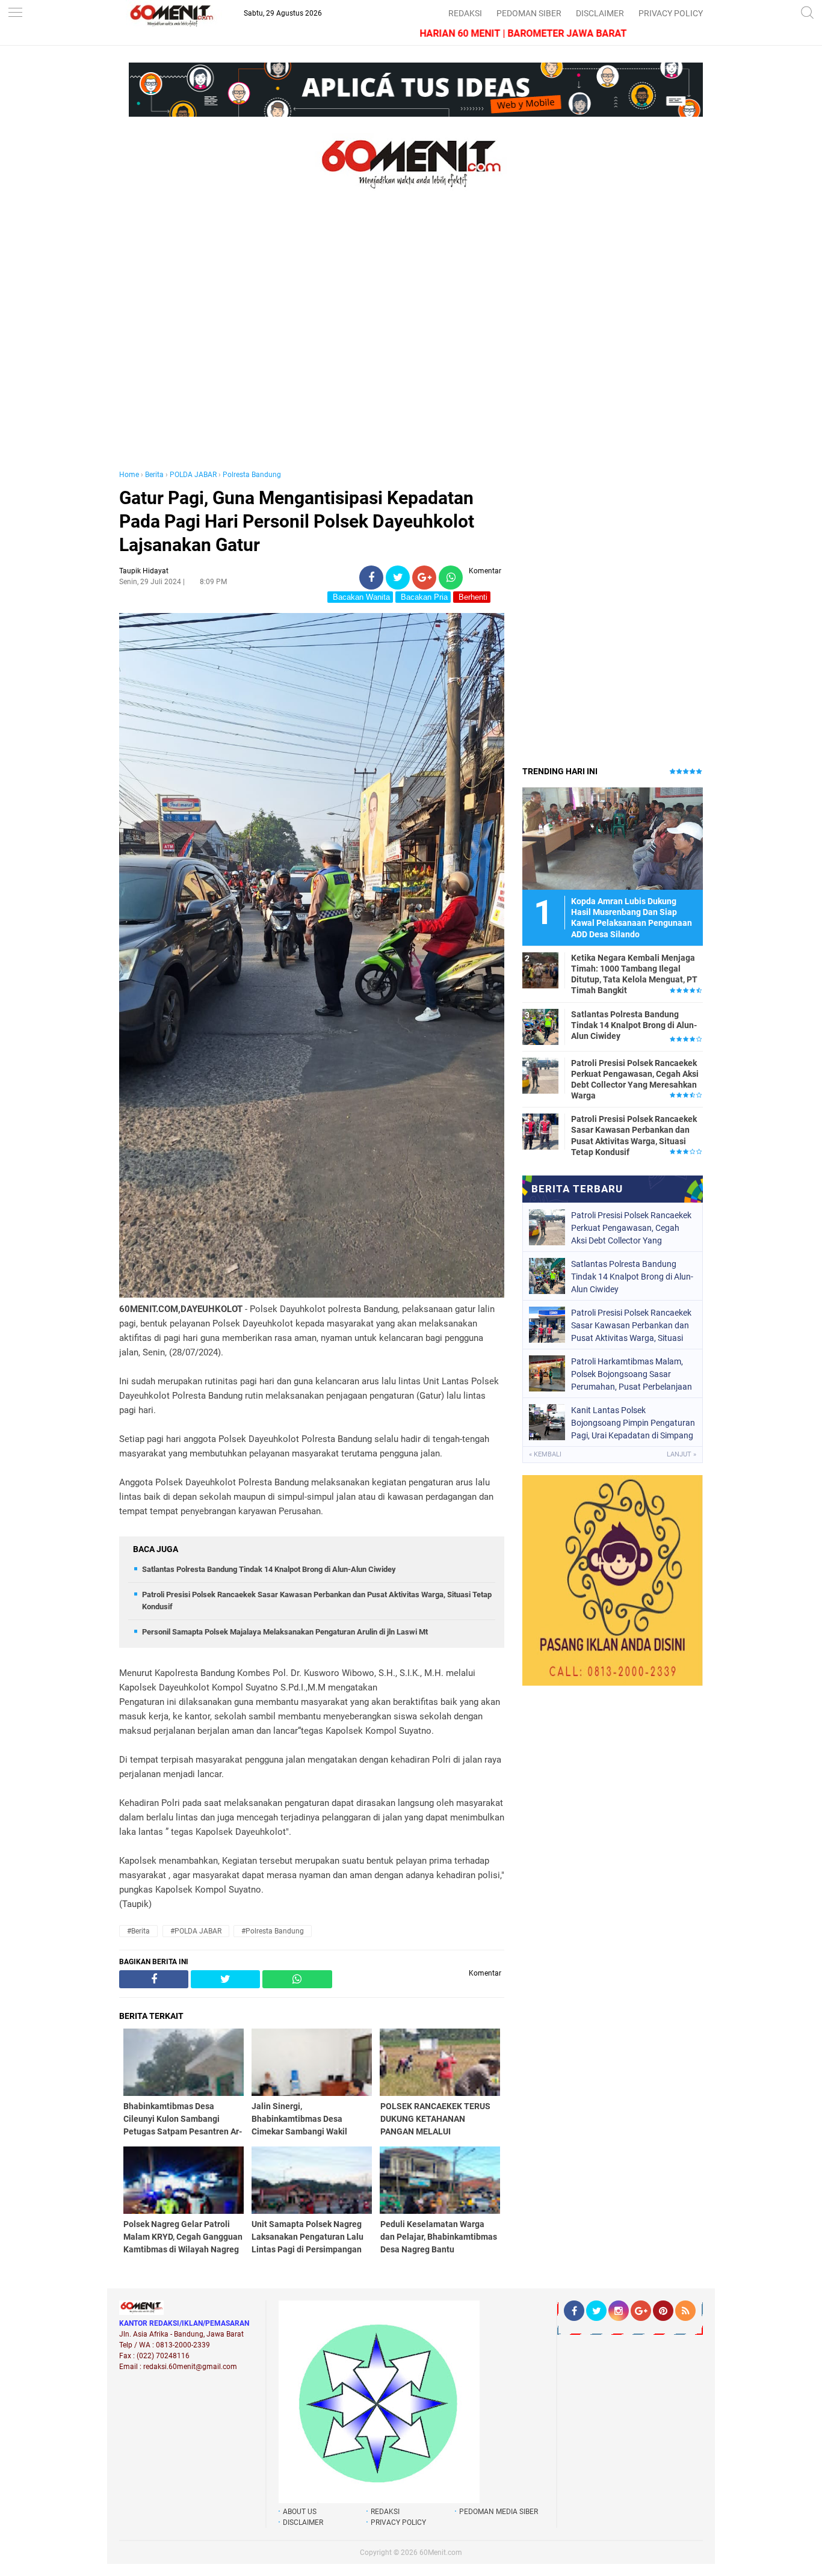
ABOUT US (300, 2512)
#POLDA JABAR (196, 1931)
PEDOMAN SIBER (529, 13)
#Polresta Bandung (273, 1931)
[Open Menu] (15, 14)
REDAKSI (465, 13)
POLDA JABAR (193, 475)
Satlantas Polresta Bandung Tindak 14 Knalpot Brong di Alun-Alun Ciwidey (269, 1569)
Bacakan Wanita (360, 597)
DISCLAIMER (600, 13)
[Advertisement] (312, 342)
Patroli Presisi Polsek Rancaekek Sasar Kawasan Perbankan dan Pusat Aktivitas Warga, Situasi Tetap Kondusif (634, 1135)
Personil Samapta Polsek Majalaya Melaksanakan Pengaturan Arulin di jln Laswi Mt (285, 1632)
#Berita (138, 1931)
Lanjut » (681, 1454)
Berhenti (472, 597)
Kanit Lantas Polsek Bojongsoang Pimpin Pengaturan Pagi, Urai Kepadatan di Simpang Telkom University (633, 1423)
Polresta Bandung (252, 475)
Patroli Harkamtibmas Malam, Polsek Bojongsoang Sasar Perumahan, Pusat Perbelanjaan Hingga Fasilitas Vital (632, 1374)
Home (129, 475)
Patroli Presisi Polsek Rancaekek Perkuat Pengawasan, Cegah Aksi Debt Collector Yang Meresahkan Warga (635, 1080)
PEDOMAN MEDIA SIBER (499, 2512)
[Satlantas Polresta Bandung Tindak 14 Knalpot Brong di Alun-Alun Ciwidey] (540, 1026)
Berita (154, 475)
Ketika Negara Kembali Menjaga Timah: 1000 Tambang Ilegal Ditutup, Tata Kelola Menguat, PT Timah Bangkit (634, 974)
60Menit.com (441, 2553)
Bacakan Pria (423, 597)
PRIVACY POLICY (671, 13)
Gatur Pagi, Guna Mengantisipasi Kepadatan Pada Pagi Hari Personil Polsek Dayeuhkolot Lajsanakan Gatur (297, 521)
